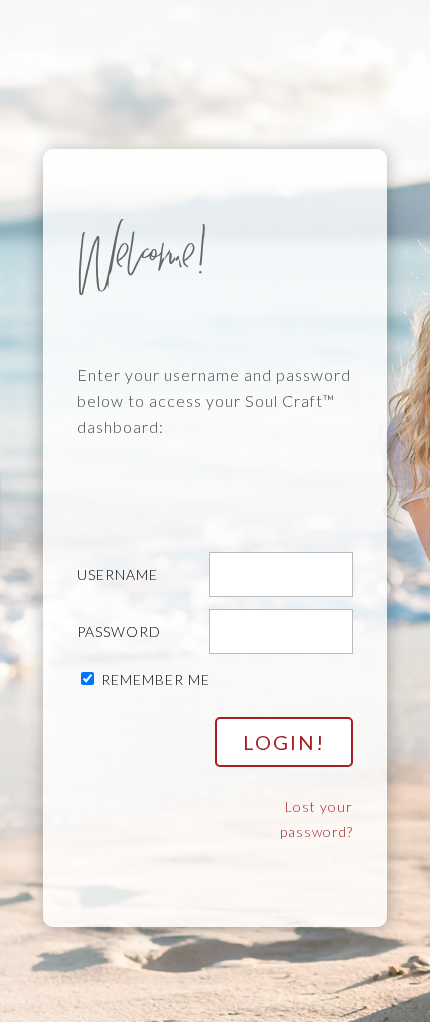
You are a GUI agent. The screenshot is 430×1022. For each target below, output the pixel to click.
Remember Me (155, 679)
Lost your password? (316, 819)
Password (119, 631)
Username (117, 574)
